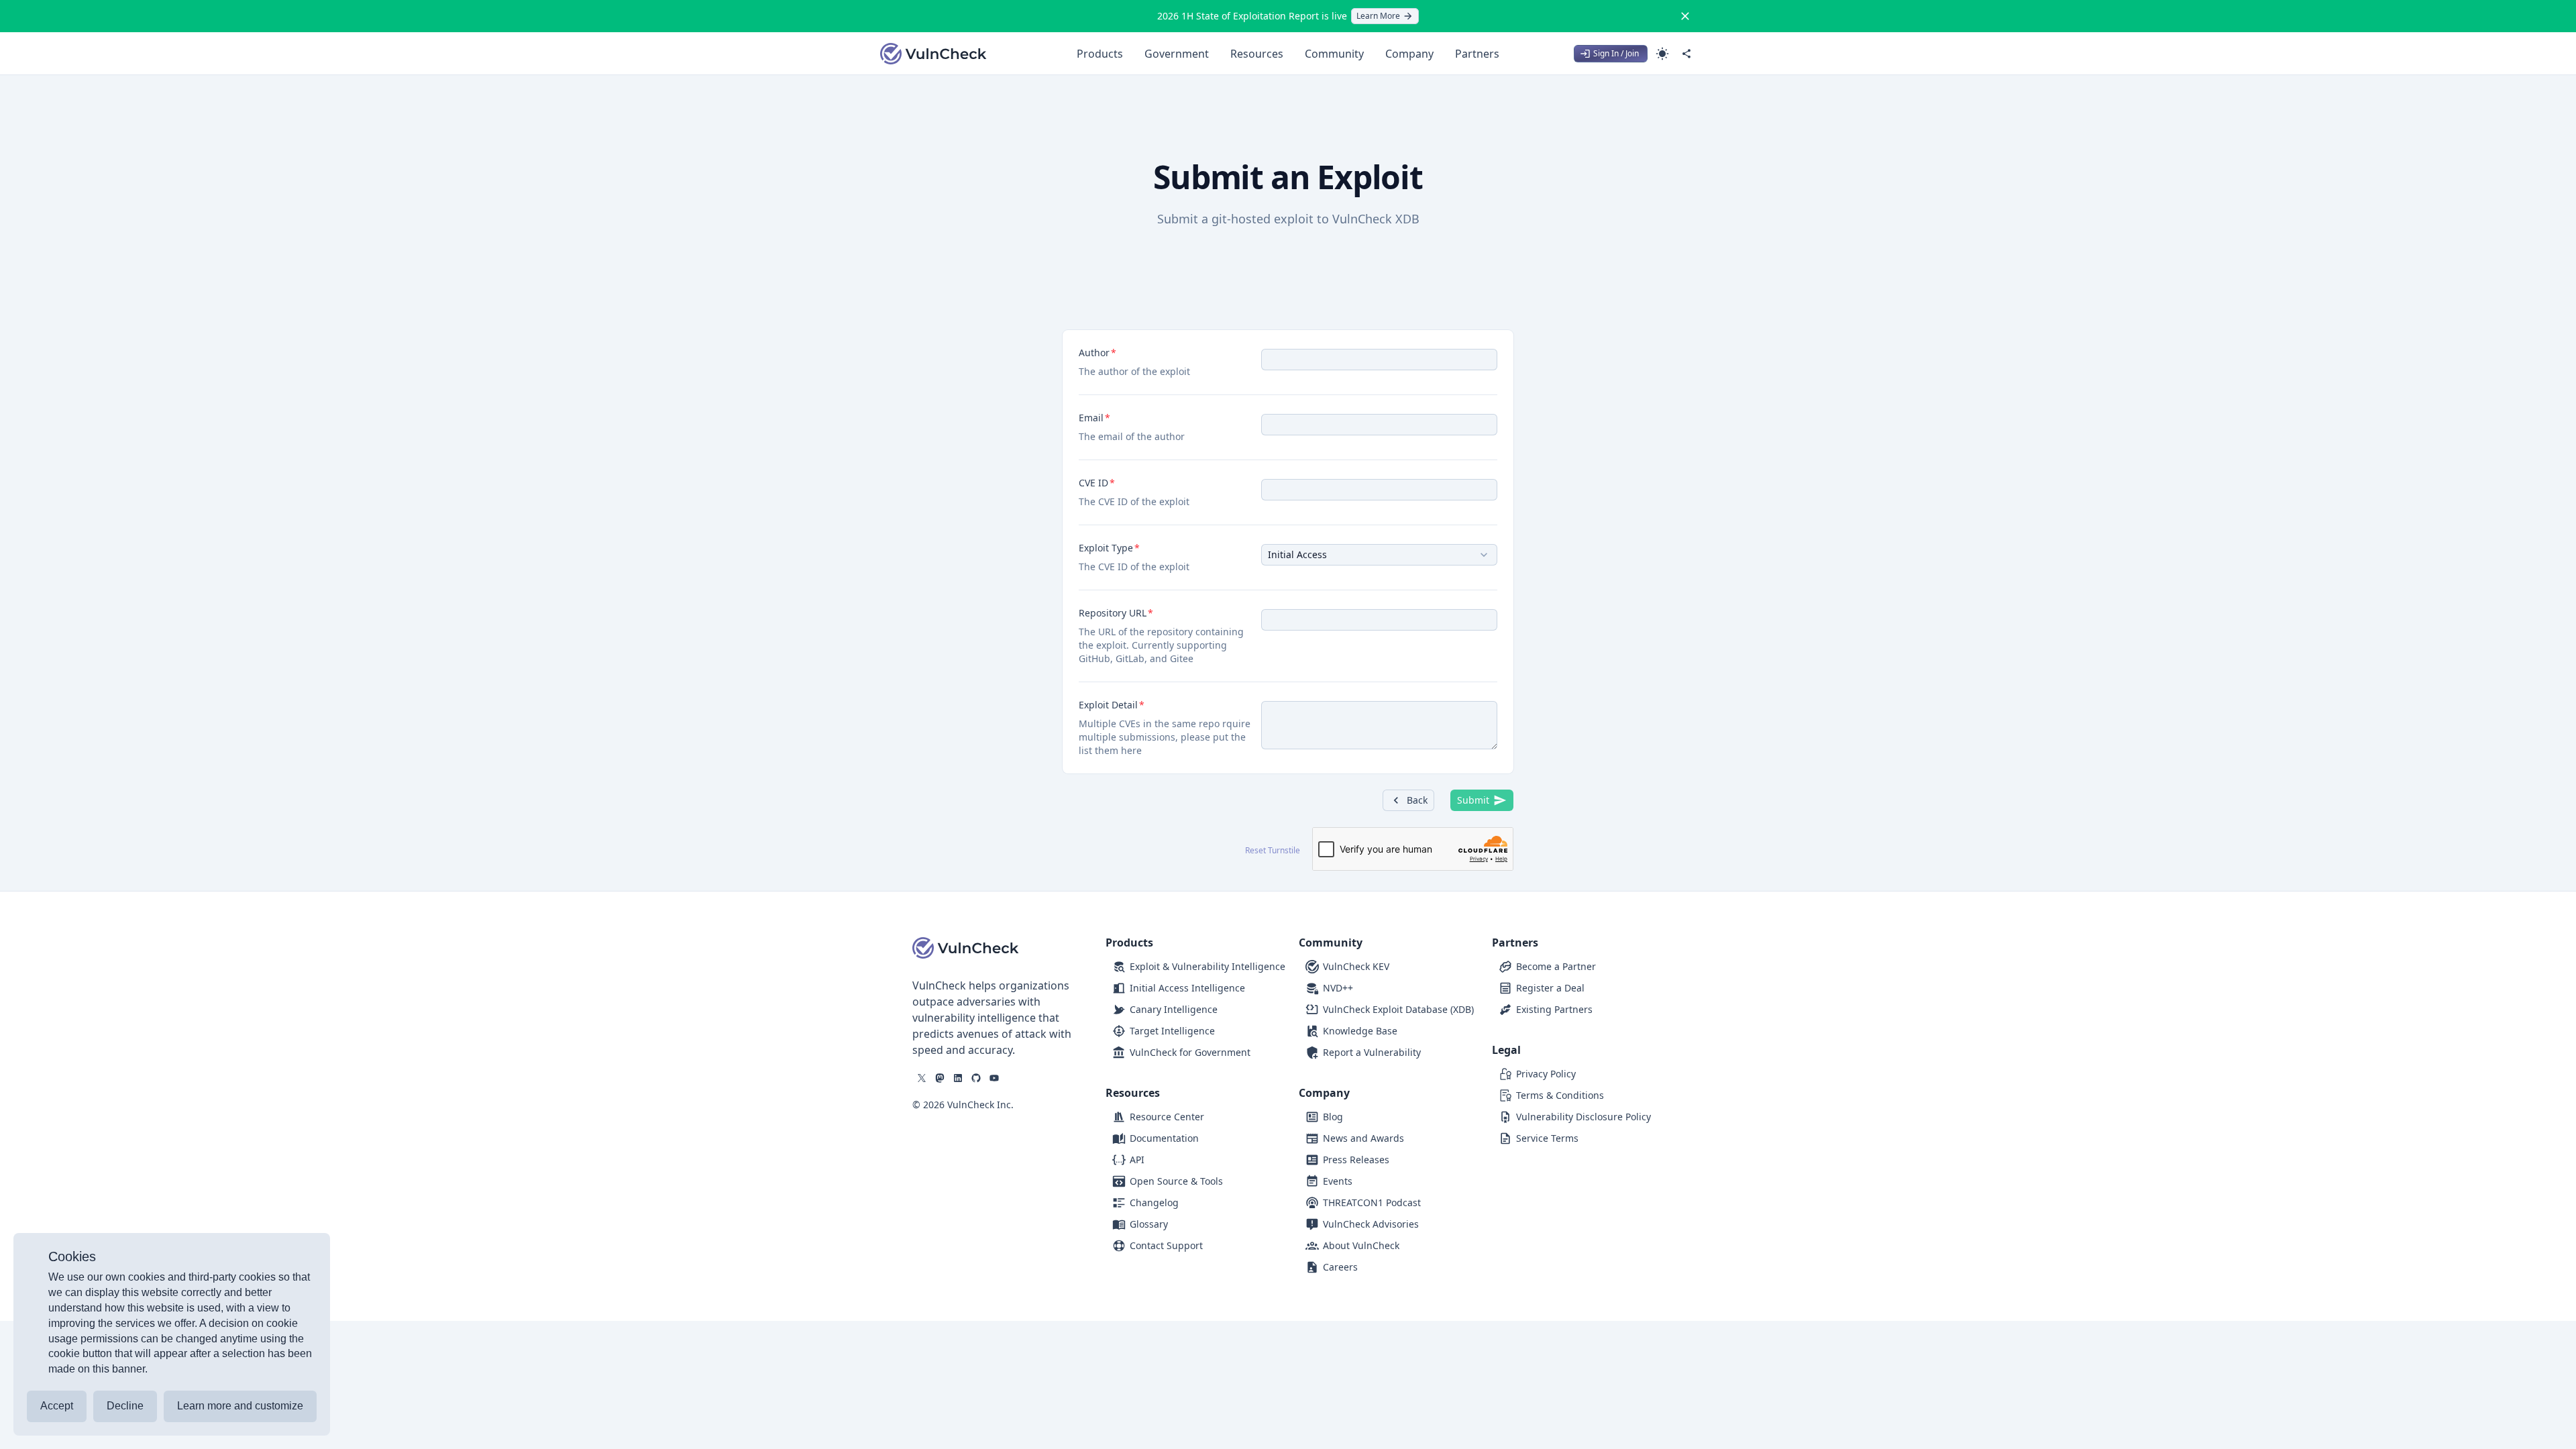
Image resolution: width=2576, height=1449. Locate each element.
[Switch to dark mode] (1662, 54)
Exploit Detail (1108, 705)
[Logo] (934, 54)
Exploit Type (1106, 548)
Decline (125, 1406)
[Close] (1685, 16)
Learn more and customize (240, 1406)
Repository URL (1113, 613)
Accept (57, 1406)
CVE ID (1093, 483)
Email (1091, 418)
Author (1094, 353)
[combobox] (1379, 555)
